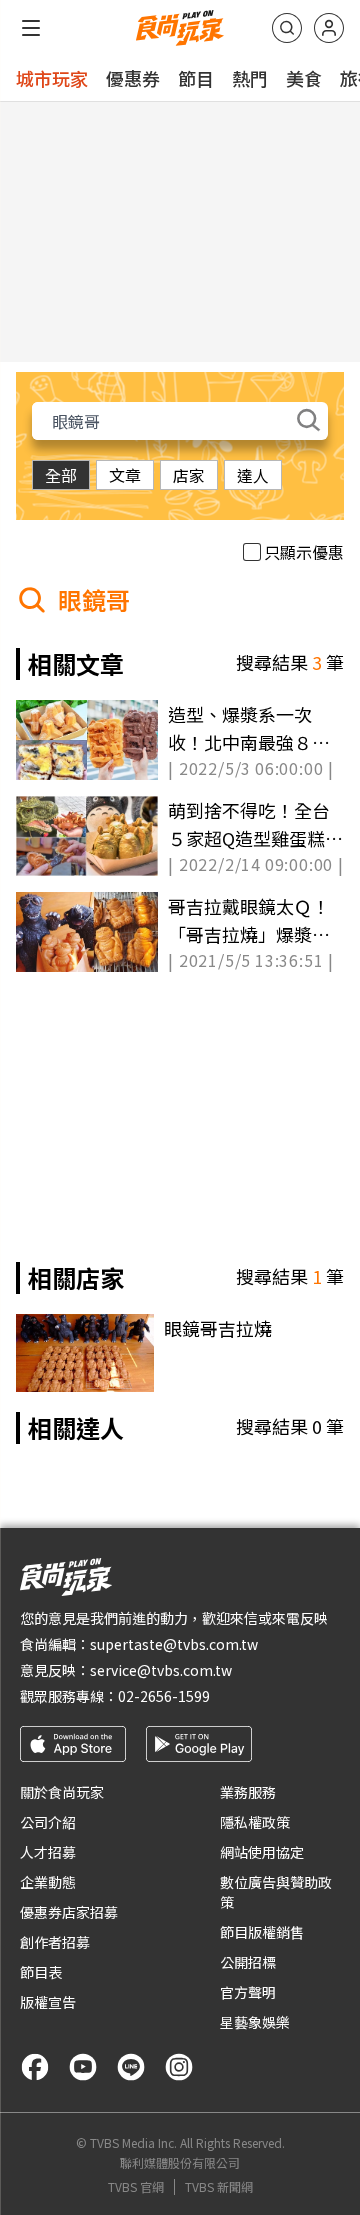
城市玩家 (52, 78)
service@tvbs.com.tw (161, 1670)
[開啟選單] (31, 28)
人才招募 (48, 1852)
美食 (304, 78)
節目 (196, 78)
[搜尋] (287, 28)
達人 (253, 475)
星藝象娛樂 (255, 2022)
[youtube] (83, 2067)
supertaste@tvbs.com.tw (174, 1644)
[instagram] (179, 2067)
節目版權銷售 (262, 1932)
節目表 (41, 1972)
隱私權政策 (255, 1822)
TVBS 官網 (136, 2187)
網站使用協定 (262, 1852)
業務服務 (248, 1792)
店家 (189, 475)
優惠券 (133, 78)
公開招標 (248, 1962)
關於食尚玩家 (62, 1792)
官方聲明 (248, 1992)
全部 (61, 475)
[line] (131, 2067)
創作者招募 (55, 1942)
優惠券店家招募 (69, 1912)
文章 (125, 475)
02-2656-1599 (164, 1696)
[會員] (329, 28)
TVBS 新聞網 (219, 2187)
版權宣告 (48, 2002)
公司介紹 (48, 1822)
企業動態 (48, 1882)
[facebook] (35, 2067)
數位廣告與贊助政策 (276, 1892)
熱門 (250, 78)
